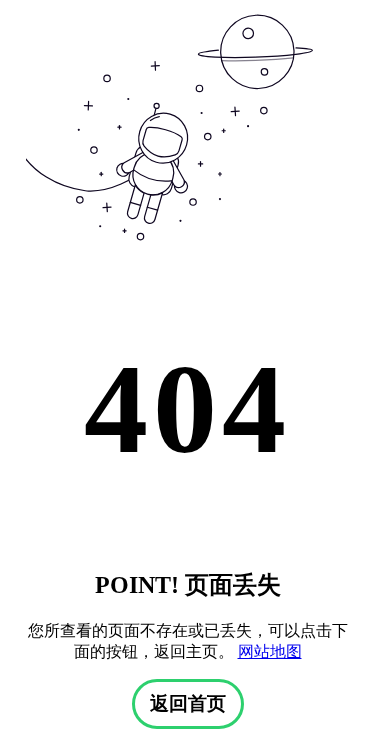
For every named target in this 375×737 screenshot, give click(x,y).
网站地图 (270, 651)
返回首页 (188, 703)
